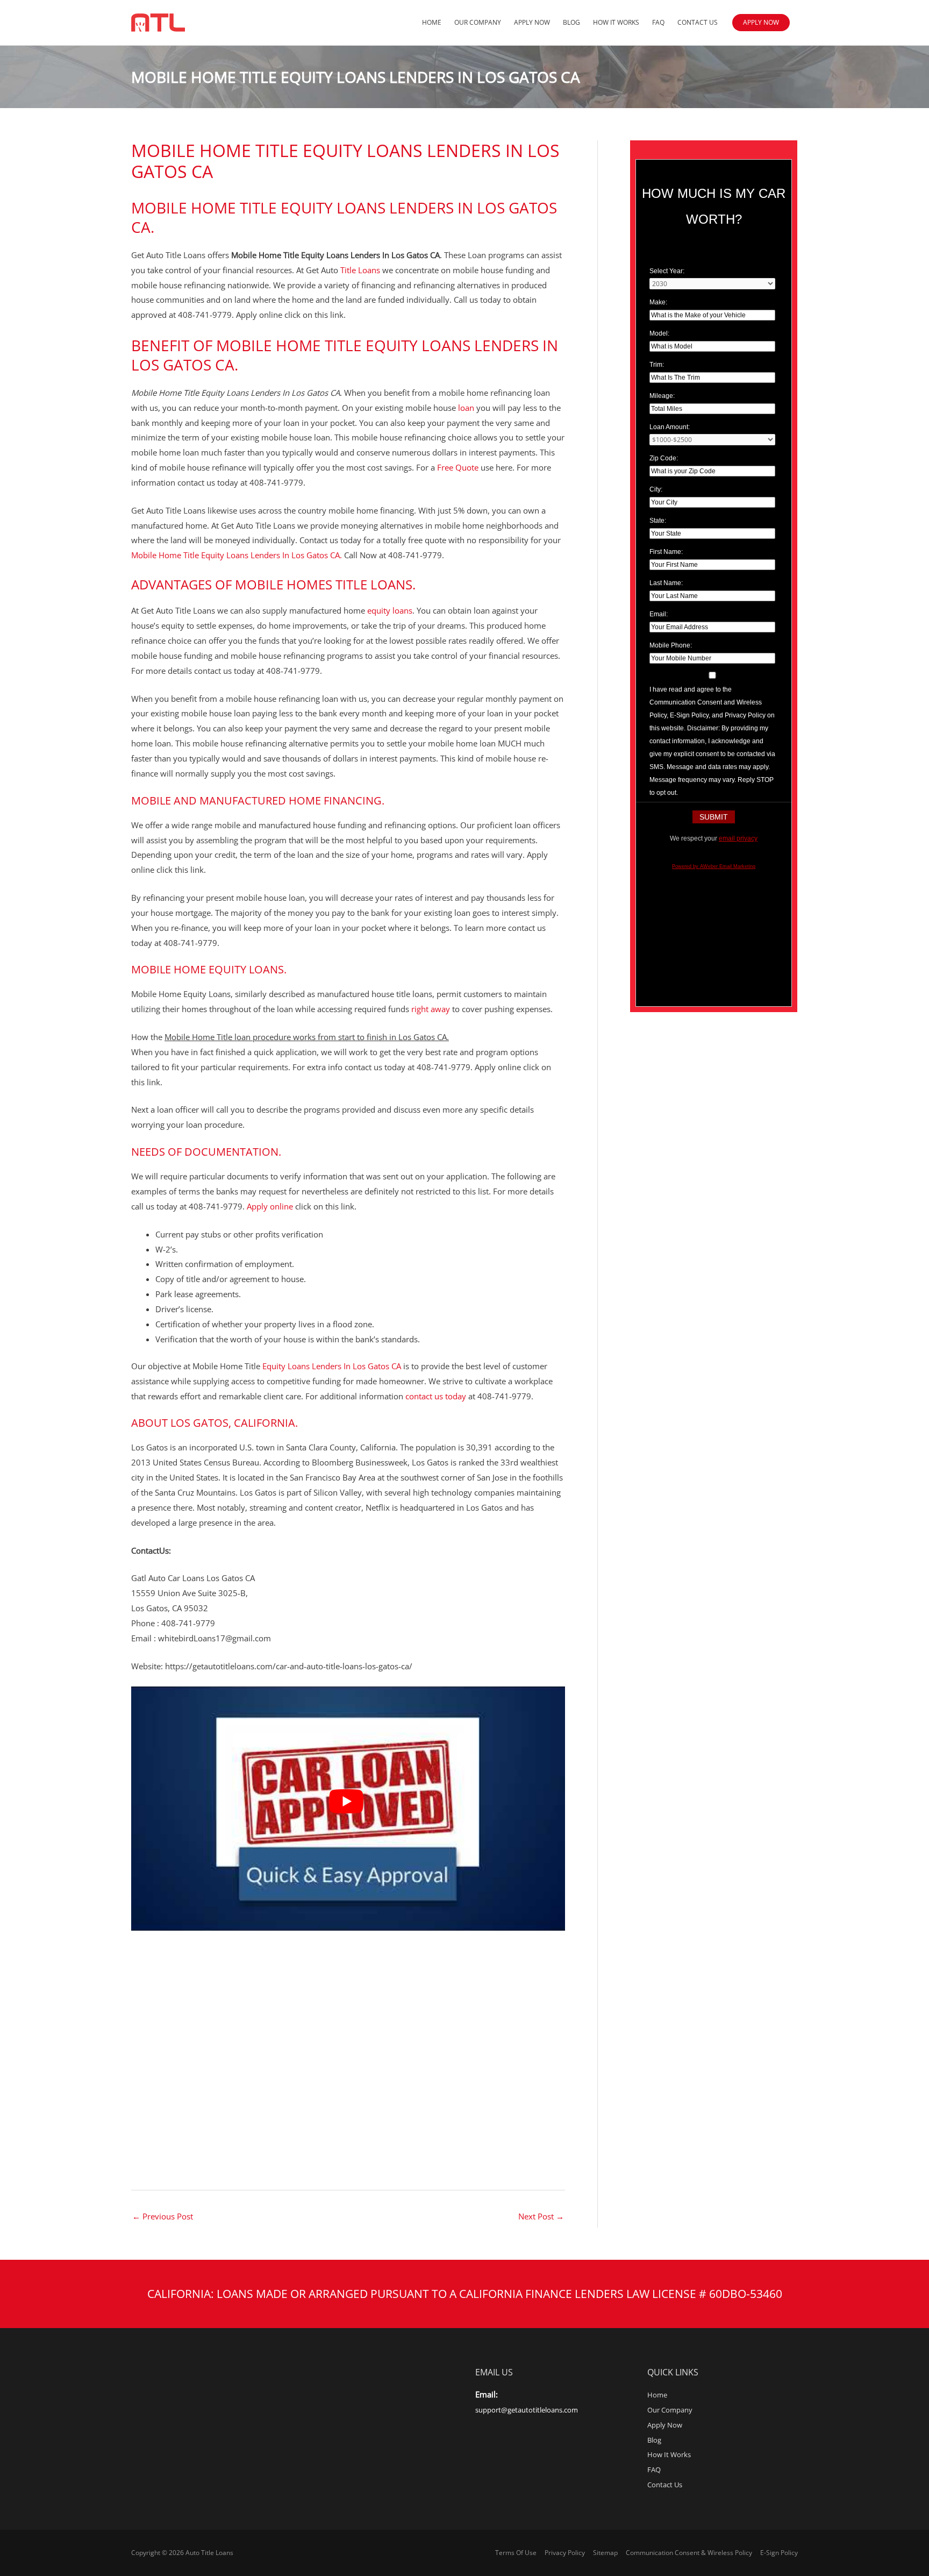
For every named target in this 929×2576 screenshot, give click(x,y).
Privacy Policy (565, 2553)
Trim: (657, 365)
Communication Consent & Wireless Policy (689, 2553)
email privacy (738, 838)
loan (465, 408)
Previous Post (163, 2216)
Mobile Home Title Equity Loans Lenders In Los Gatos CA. (344, 217)
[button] (761, 23)
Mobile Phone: (671, 645)
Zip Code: (664, 458)
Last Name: (666, 583)
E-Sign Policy (779, 2553)
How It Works (616, 22)
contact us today (437, 1396)
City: (656, 489)
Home (432, 22)
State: (658, 521)
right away (431, 1009)
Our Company (478, 22)
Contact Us (698, 22)
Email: (659, 614)
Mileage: (662, 396)
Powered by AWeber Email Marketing (714, 866)
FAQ (658, 22)
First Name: (666, 552)
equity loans (390, 610)
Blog (571, 22)
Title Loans (361, 270)
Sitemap (605, 2553)
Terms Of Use (516, 2553)
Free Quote (459, 467)
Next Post (541, 2216)
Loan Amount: (670, 427)
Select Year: (667, 271)
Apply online (270, 1206)
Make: (658, 302)
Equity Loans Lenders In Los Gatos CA (332, 1366)
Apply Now (532, 22)
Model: (659, 333)
